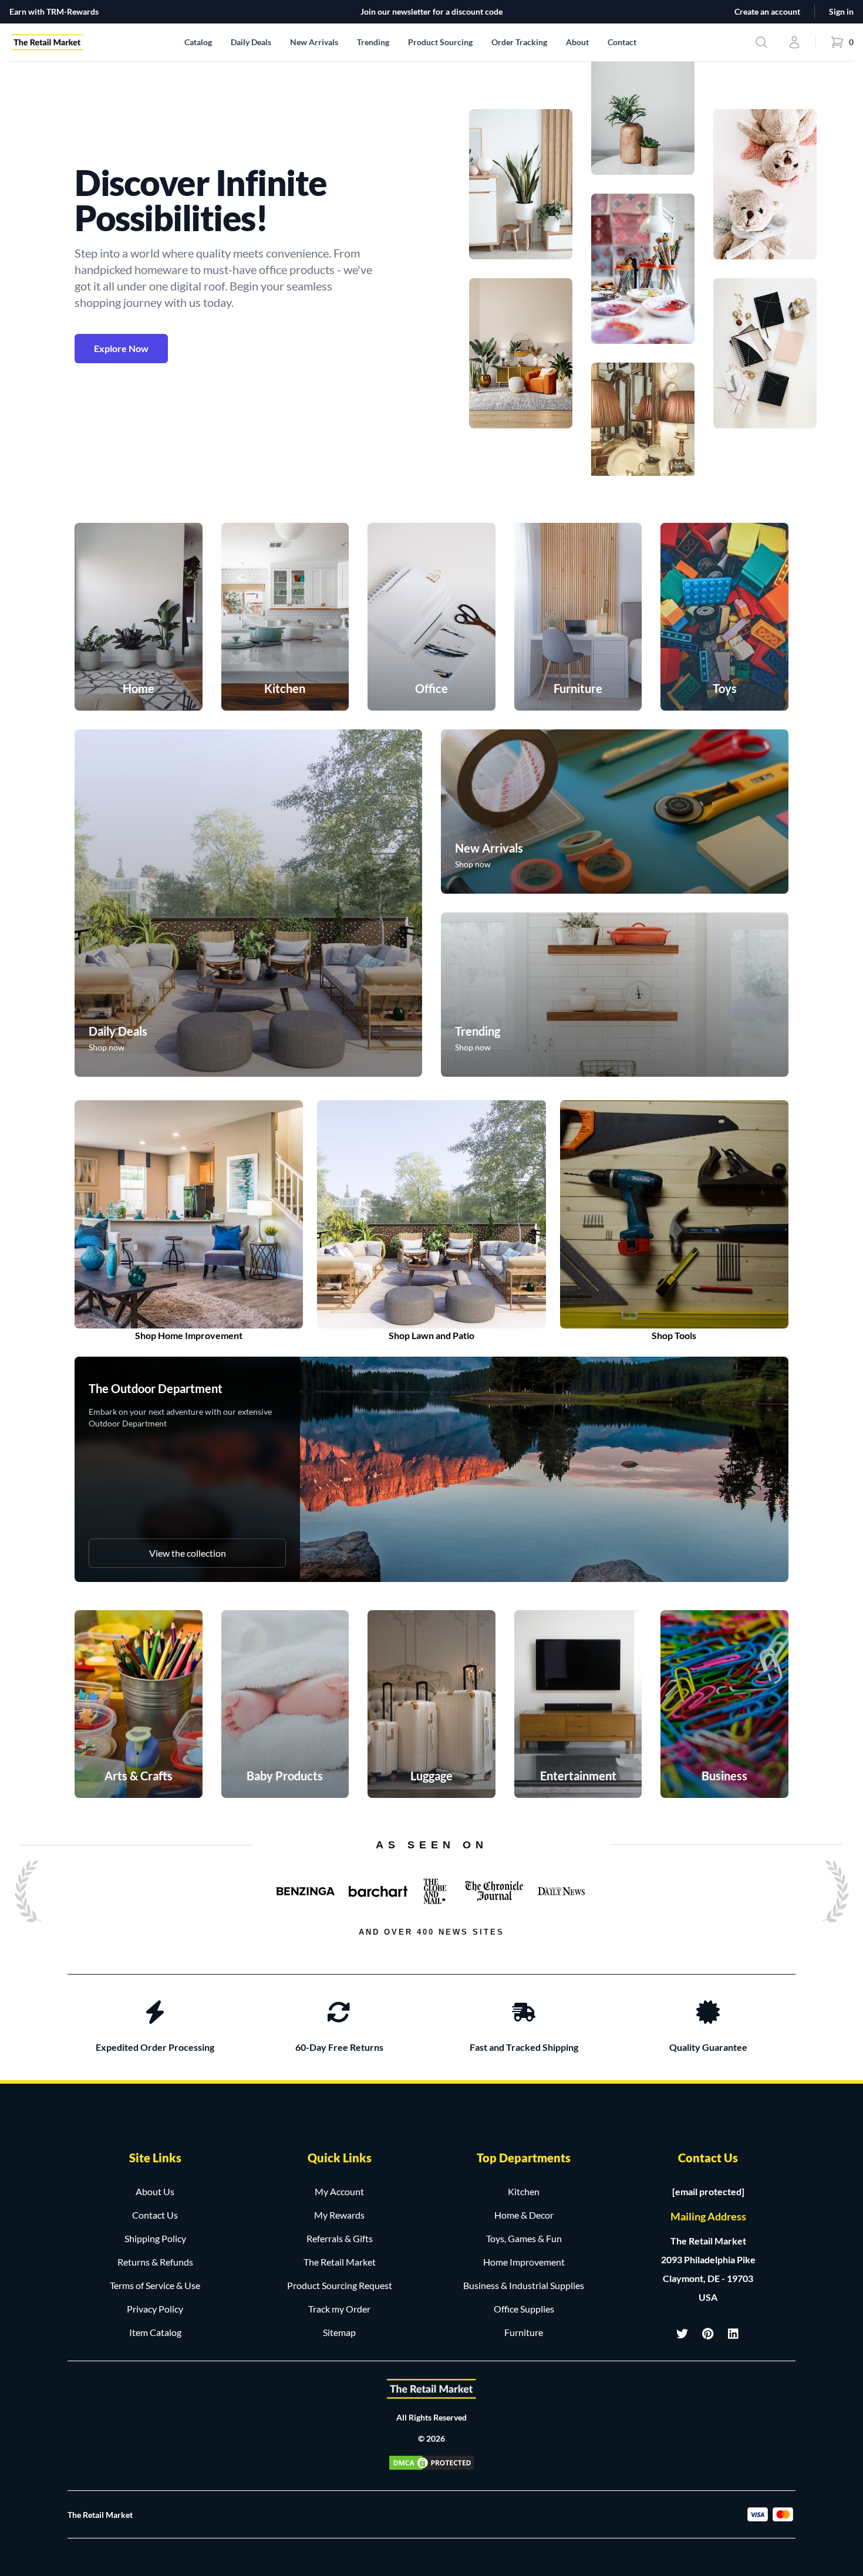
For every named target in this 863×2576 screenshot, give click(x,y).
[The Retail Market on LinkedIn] (734, 2334)
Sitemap (339, 2332)
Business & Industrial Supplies (524, 2285)
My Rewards (339, 2215)
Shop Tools (674, 1335)
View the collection (188, 1553)
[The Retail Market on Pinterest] (708, 2334)
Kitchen (524, 2191)
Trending (373, 42)
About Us (155, 2191)
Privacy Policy (155, 2309)
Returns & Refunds (155, 2262)
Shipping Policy (155, 2238)
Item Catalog (155, 2332)
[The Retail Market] (431, 2389)
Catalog (198, 42)
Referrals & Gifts (340, 2238)
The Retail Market (340, 2262)
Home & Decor (524, 2215)
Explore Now (121, 348)
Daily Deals (251, 42)
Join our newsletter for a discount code (431, 11)
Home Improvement (524, 2262)
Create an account (767, 11)
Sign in (841, 11)
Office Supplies (524, 2309)
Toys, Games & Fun (524, 2238)
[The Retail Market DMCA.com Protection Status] (431, 2463)
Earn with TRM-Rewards (54, 11)
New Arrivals (314, 42)
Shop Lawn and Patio (431, 1335)
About (577, 42)
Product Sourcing (440, 42)
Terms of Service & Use (155, 2285)
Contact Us (155, 2215)
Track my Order (339, 2309)
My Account (339, 2191)
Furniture (524, 2332)
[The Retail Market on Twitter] (682, 2334)
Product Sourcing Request (340, 2285)
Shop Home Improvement (189, 1335)
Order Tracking (519, 42)
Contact (622, 42)
